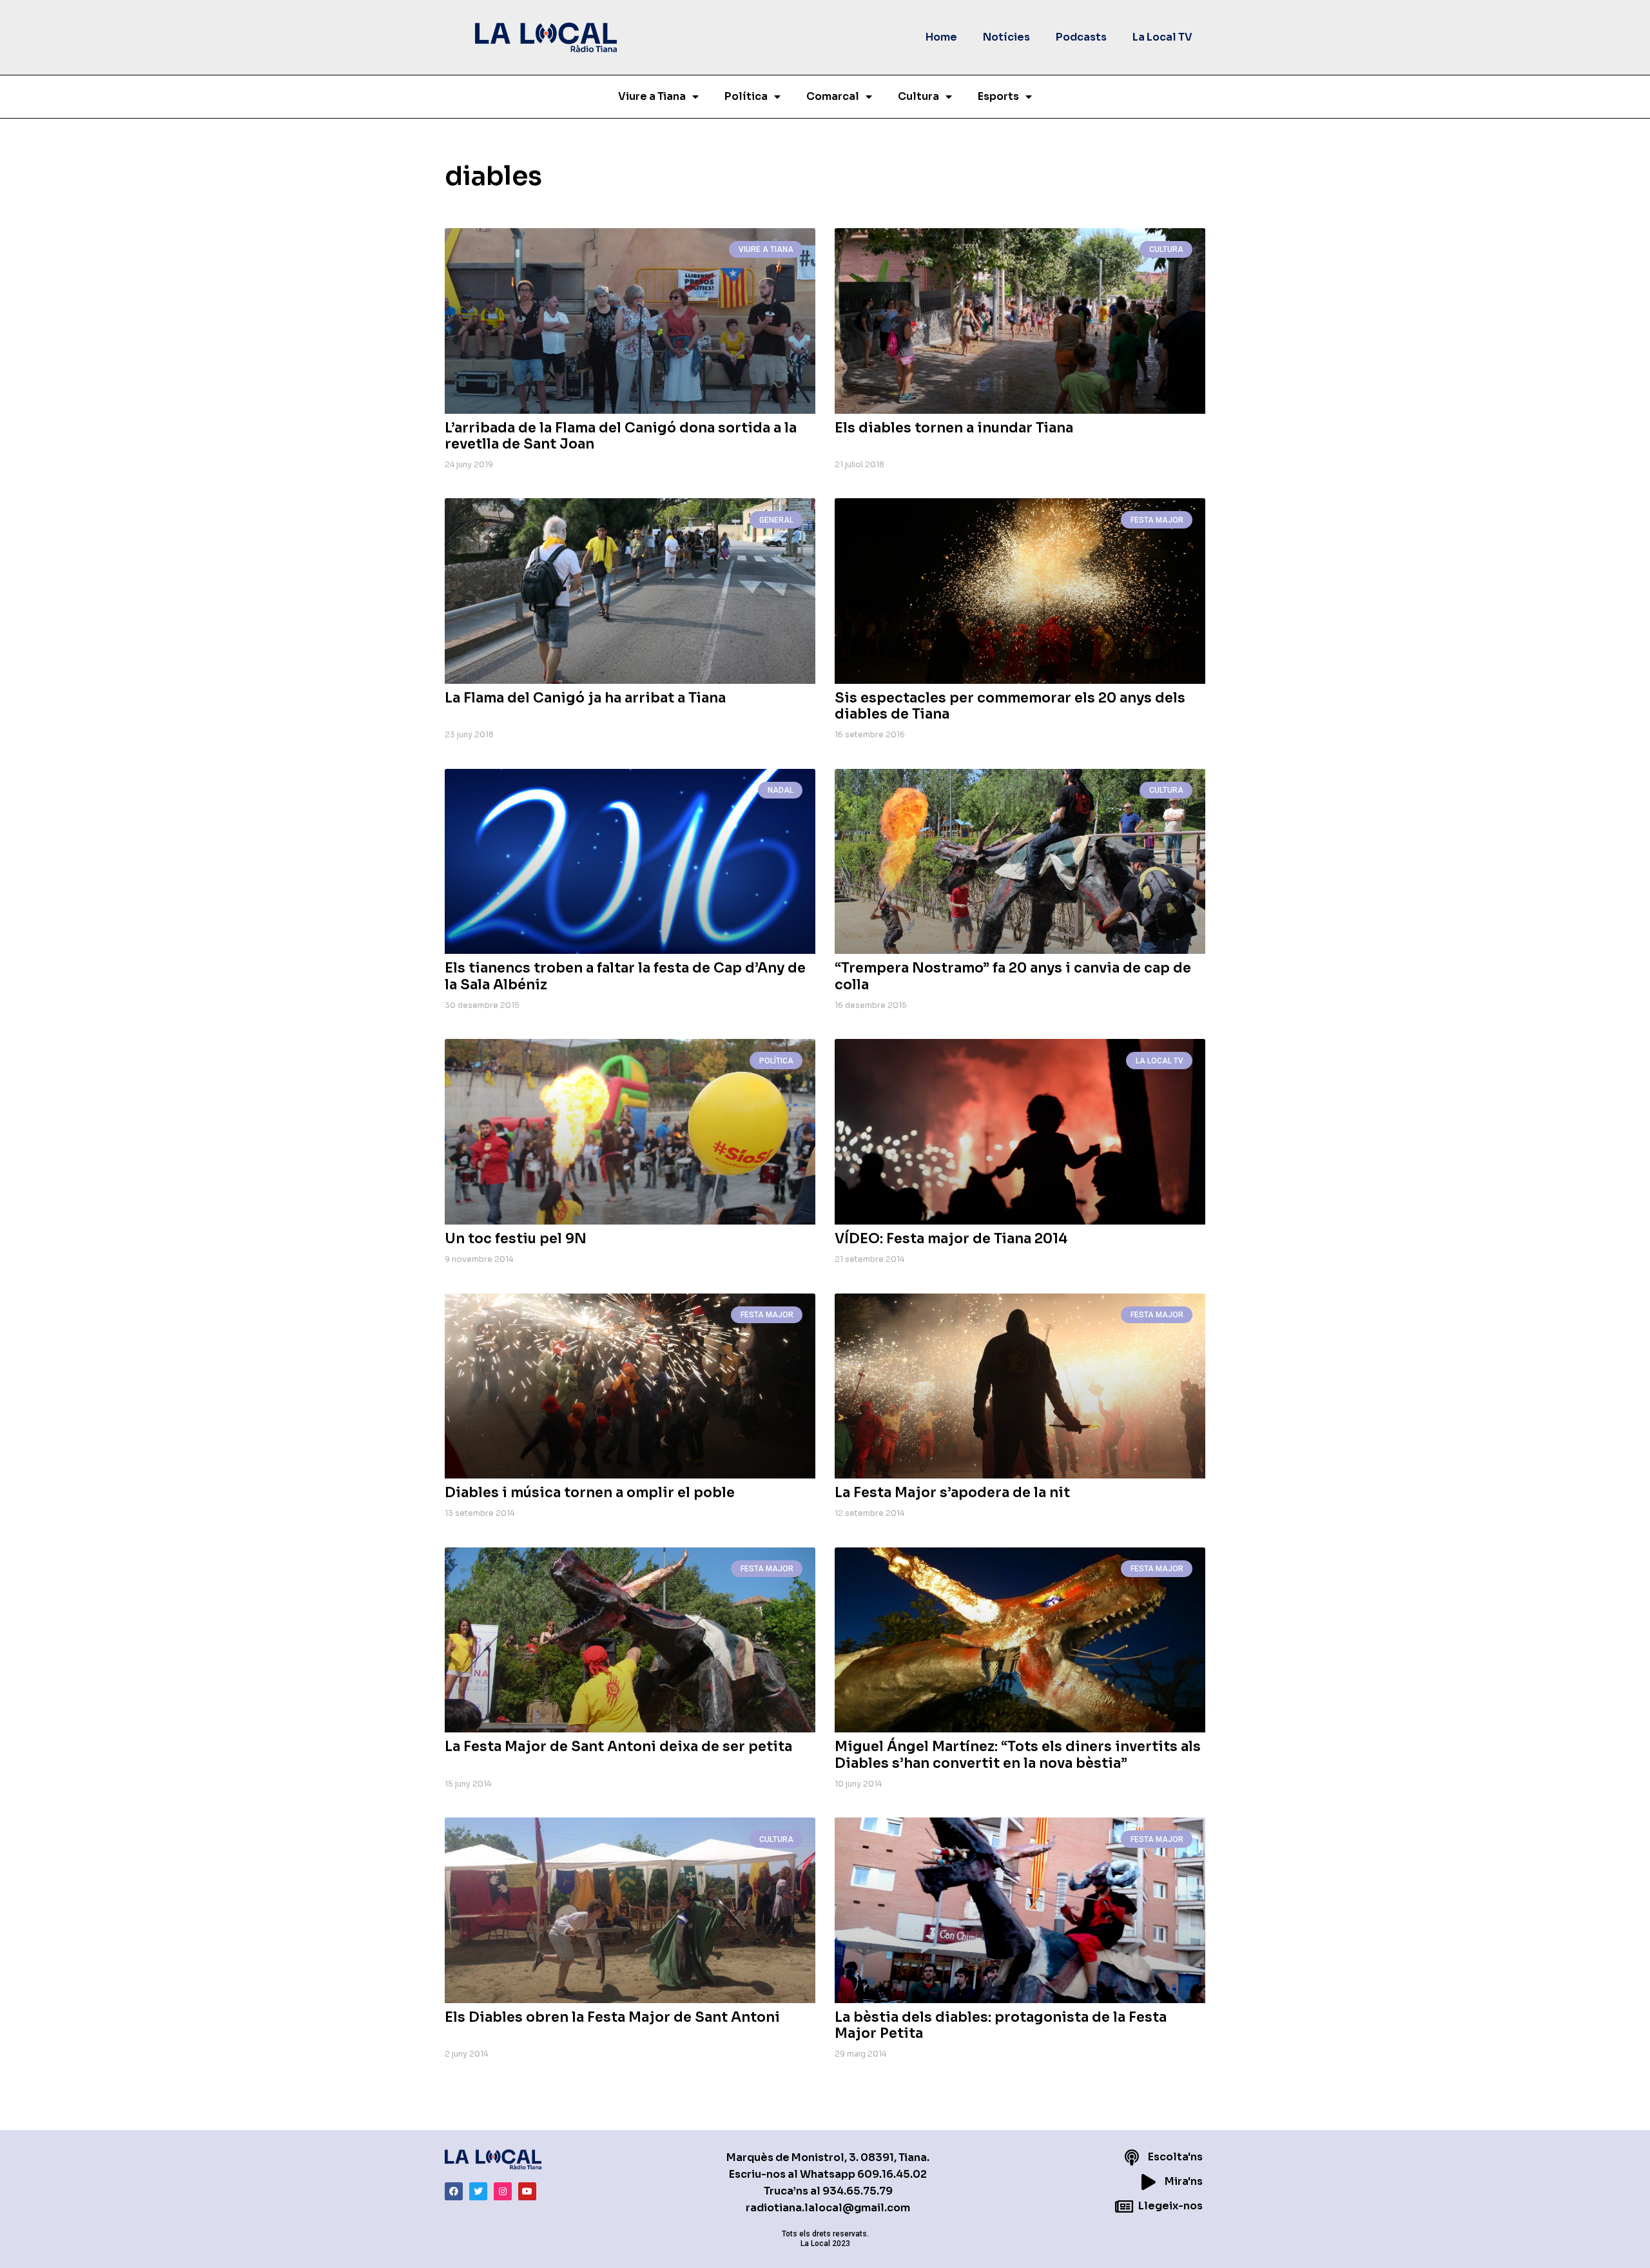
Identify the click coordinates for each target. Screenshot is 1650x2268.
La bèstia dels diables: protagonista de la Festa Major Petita (1001, 2025)
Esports (998, 96)
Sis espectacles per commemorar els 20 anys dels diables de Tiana (1010, 706)
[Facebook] (454, 2191)
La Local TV (1162, 37)
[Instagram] (503, 2191)
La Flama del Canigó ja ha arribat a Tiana (585, 698)
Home (941, 37)
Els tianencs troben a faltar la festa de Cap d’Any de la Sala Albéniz (625, 976)
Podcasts (1081, 37)
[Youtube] (527, 2191)
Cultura (918, 96)
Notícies (1006, 37)
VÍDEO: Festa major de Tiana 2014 (951, 1239)
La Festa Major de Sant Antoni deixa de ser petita (618, 1747)
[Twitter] (478, 2191)
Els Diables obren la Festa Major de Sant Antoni (612, 2017)
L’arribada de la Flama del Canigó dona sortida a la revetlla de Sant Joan (621, 436)
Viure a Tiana (652, 96)
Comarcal (833, 96)
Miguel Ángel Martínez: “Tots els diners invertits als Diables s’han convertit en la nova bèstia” (1018, 1755)
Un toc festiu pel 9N (516, 1239)
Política (746, 96)
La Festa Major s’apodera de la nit (952, 1493)
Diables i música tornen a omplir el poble (590, 1493)
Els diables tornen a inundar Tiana (954, 428)
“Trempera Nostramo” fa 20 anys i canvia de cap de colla (1013, 976)
